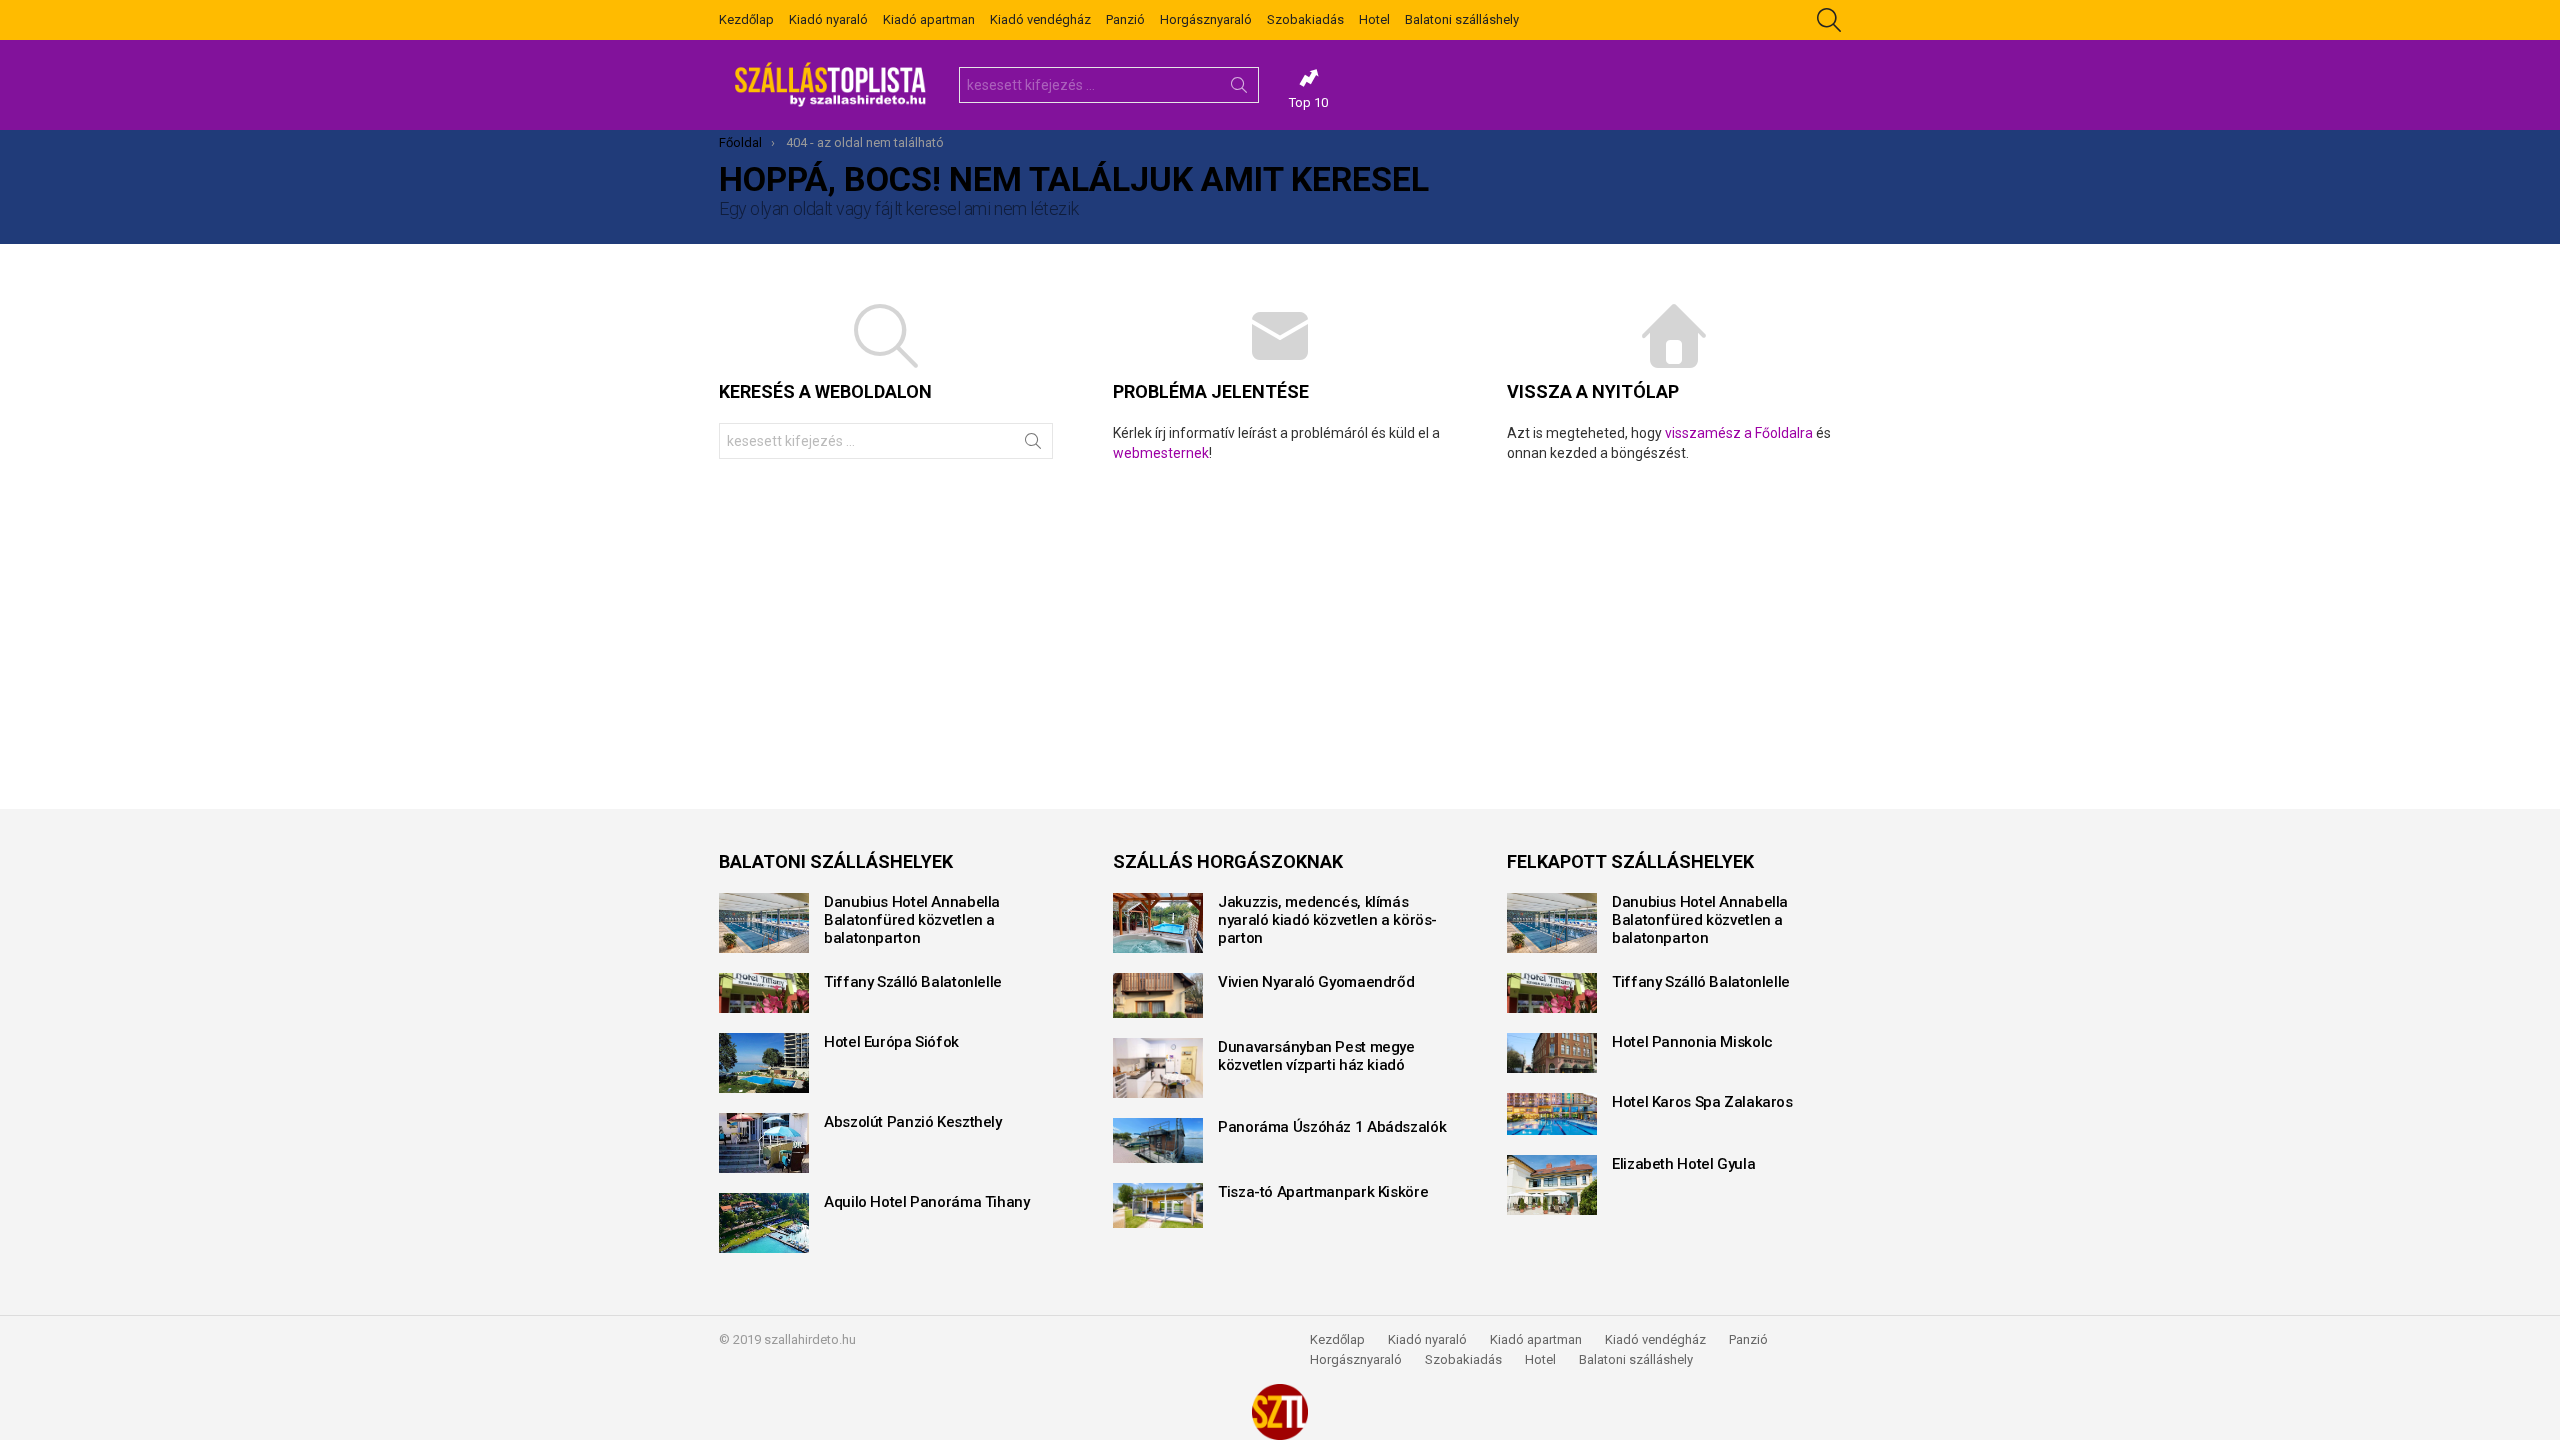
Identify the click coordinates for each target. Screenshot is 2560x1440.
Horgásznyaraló (1206, 19)
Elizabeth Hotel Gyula (1683, 1164)
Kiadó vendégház (1040, 19)
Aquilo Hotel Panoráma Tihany (927, 1202)
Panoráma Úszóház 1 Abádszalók (1332, 1127)
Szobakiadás (1305, 19)
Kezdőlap (746, 19)
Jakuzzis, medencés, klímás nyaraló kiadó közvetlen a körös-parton (1327, 920)
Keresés (1239, 89)
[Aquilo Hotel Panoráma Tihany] (764, 1223)
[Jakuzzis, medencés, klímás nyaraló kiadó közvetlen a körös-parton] (1158, 923)
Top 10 (1308, 102)
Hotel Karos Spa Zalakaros (1702, 1102)
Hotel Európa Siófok (891, 1042)
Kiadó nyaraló (828, 19)
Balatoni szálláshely (1462, 19)
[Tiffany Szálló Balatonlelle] (764, 993)
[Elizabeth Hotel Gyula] (1552, 1185)
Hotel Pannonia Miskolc (1692, 1042)
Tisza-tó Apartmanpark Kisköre (1323, 1192)
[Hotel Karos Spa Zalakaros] (1552, 1114)
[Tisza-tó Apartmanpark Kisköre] (1158, 1205)
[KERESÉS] (1829, 20)
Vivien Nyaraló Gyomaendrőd (1316, 982)
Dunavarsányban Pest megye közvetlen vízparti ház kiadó (1316, 1056)
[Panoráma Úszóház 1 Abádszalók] (1158, 1140)
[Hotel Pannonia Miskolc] (1552, 1053)
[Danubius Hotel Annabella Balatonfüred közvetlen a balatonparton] (764, 923)
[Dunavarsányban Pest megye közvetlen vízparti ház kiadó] (1158, 1068)
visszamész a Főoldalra (1739, 433)
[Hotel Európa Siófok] (764, 1063)
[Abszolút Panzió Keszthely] (764, 1143)
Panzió (1125, 19)
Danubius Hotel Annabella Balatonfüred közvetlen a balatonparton (912, 920)
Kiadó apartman (929, 19)
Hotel (1374, 19)
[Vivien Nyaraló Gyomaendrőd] (1158, 995)
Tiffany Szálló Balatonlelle (913, 982)
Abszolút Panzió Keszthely (913, 1122)
